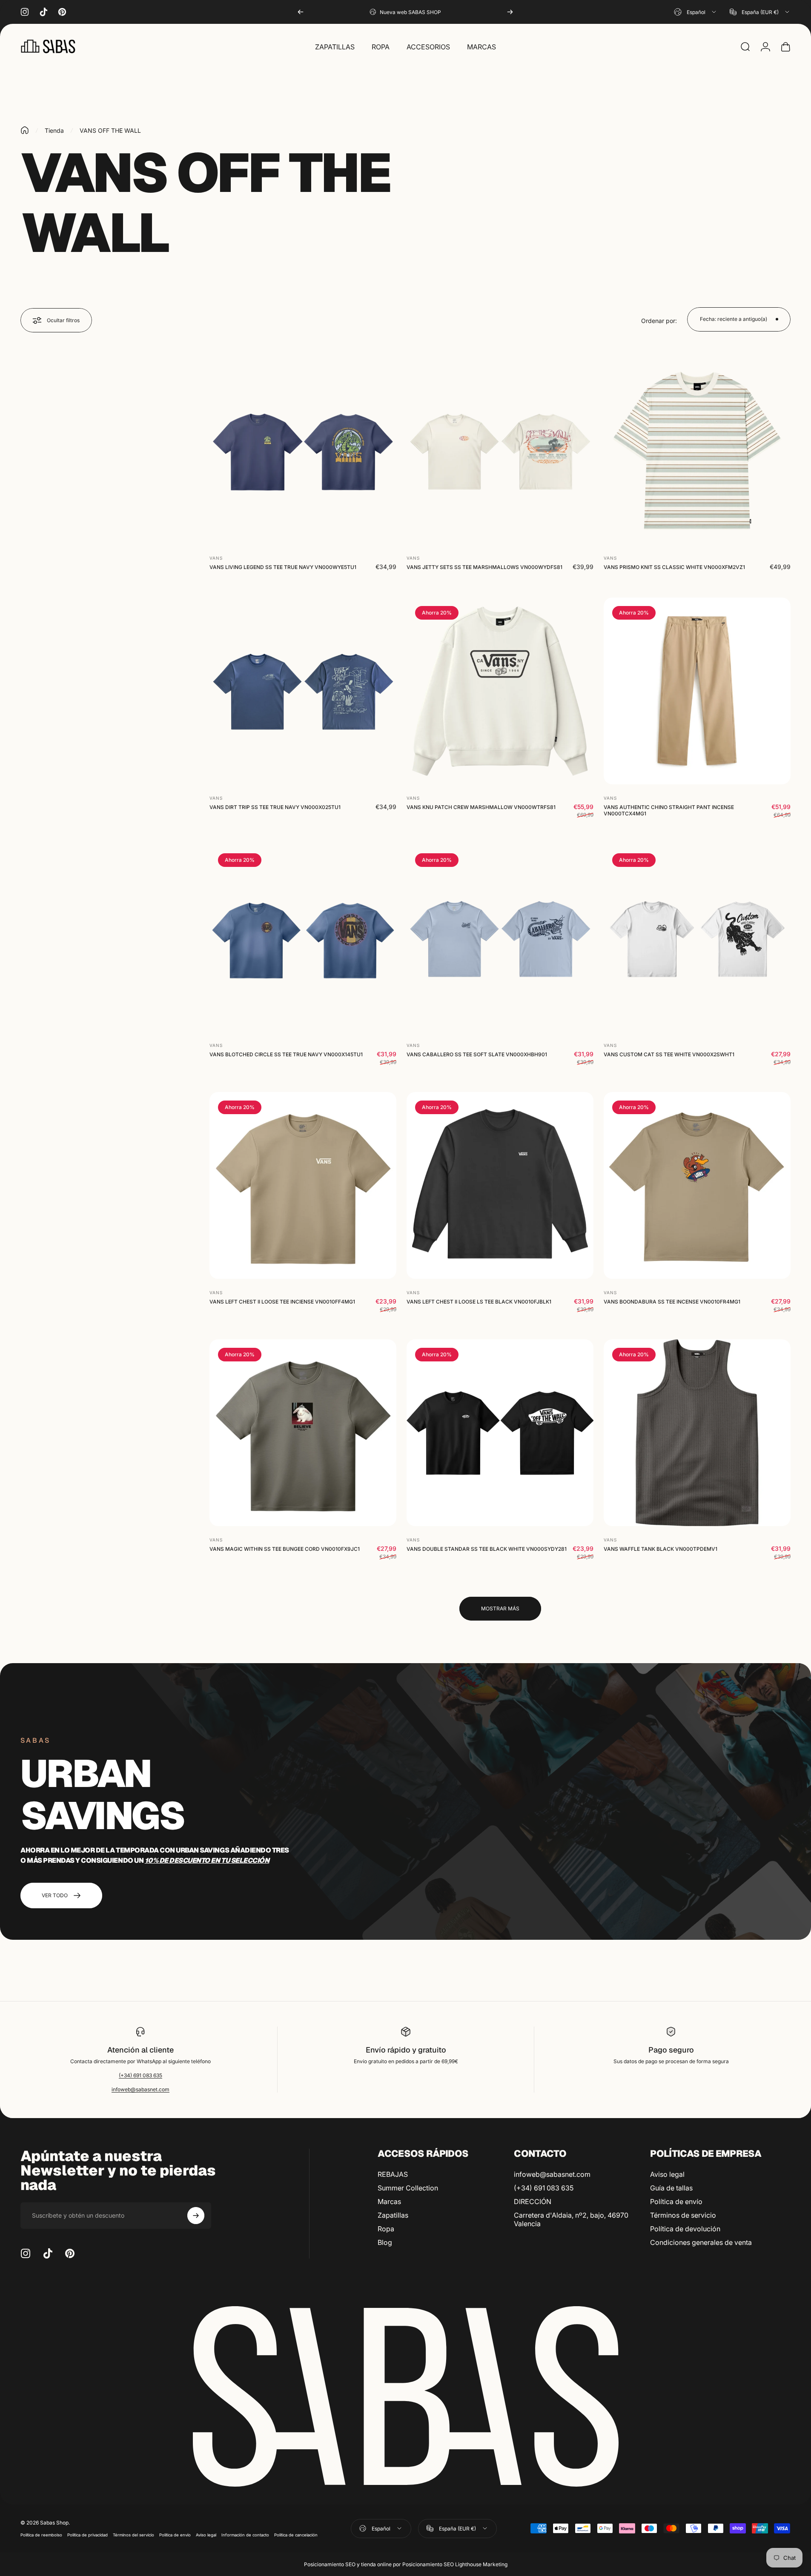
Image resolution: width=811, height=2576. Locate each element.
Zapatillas (393, 2215)
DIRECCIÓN (533, 2201)
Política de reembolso (41, 2535)
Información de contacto (245, 2535)
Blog (385, 2242)
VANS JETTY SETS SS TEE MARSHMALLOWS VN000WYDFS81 (484, 567)
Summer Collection (408, 2188)
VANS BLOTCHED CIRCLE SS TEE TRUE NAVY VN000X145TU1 (286, 1054)
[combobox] (696, 12)
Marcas (389, 2201)
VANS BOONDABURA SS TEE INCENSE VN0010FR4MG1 (672, 1302)
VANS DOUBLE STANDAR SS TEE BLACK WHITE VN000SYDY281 (487, 1549)
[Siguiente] (510, 12)
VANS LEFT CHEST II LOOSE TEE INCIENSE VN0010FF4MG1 (282, 1302)
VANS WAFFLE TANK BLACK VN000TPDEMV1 (661, 1549)
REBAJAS (393, 2174)
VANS (216, 558)
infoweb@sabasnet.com (140, 2089)
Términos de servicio (683, 2215)
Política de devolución (685, 2229)
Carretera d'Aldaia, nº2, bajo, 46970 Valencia (571, 2219)
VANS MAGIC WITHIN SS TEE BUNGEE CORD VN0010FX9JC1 (285, 1549)
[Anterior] (301, 12)
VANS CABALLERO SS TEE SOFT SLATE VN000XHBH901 (477, 1054)
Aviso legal (667, 2174)
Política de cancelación (296, 2535)
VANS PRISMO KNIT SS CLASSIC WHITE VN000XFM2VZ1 (674, 567)
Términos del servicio (133, 2535)
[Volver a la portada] (25, 130)
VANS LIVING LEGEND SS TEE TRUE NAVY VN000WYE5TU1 (283, 567)
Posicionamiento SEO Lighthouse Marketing (455, 2564)
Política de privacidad (87, 2535)
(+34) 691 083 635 (140, 2075)
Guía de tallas (671, 2188)
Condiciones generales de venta (701, 2242)
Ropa (386, 2229)
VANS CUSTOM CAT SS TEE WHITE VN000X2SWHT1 (669, 1054)
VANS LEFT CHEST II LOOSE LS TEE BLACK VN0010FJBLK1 (479, 1302)
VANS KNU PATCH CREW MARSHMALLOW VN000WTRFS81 (481, 807)
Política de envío (676, 2201)
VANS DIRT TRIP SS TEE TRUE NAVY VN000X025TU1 (275, 807)
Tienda (54, 130)
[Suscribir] (196, 2216)
